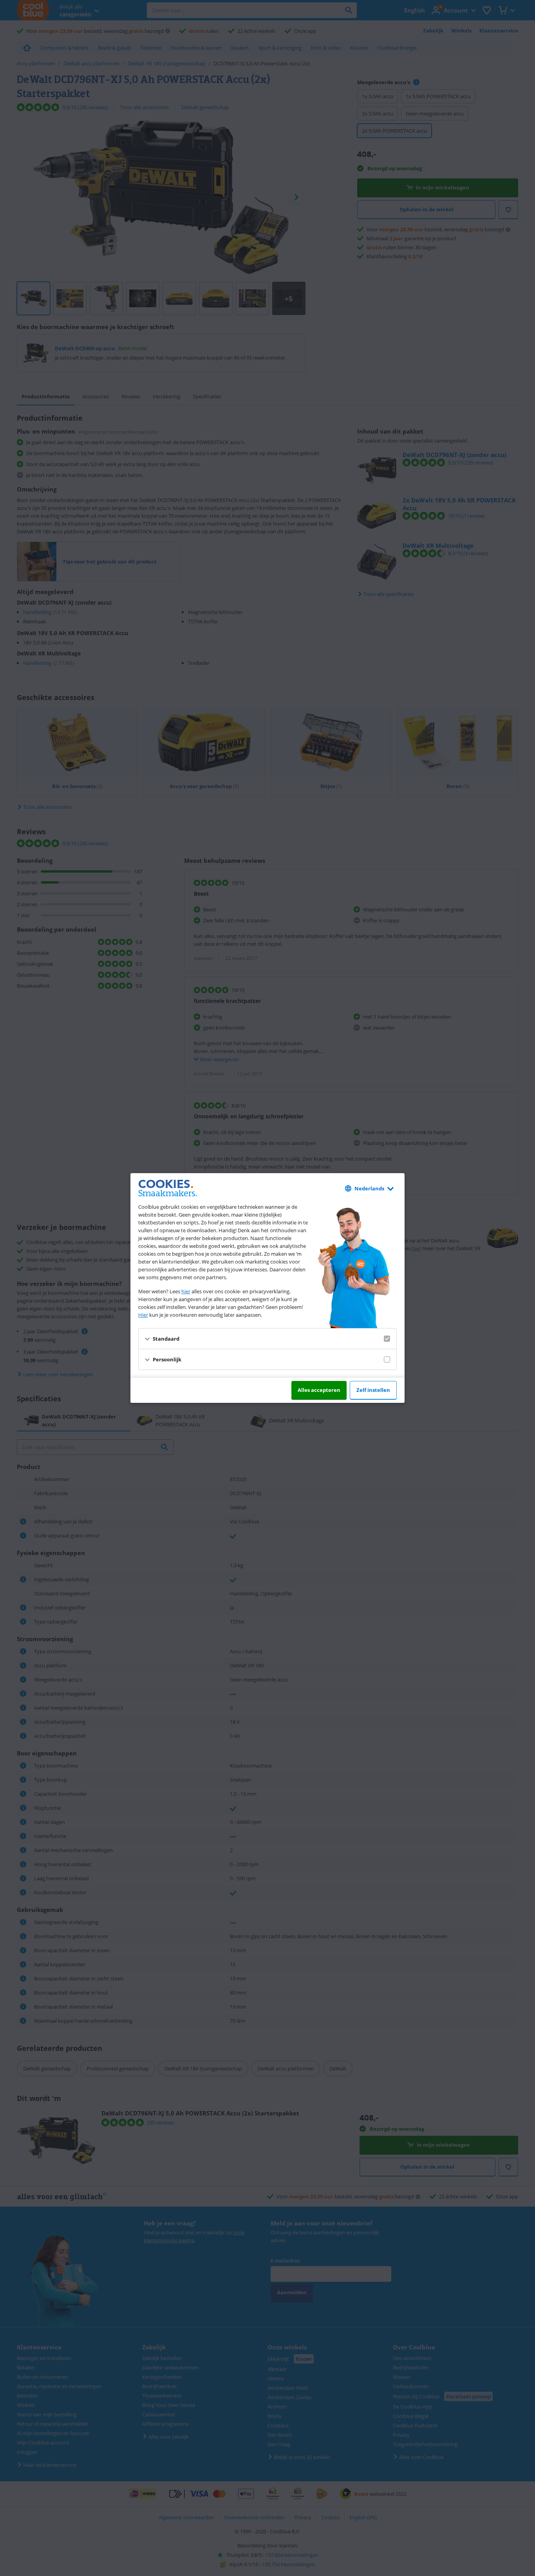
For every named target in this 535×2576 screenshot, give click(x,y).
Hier (143, 1315)
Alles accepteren (319, 1390)
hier (186, 1291)
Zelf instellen (373, 1390)
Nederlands (369, 1188)
